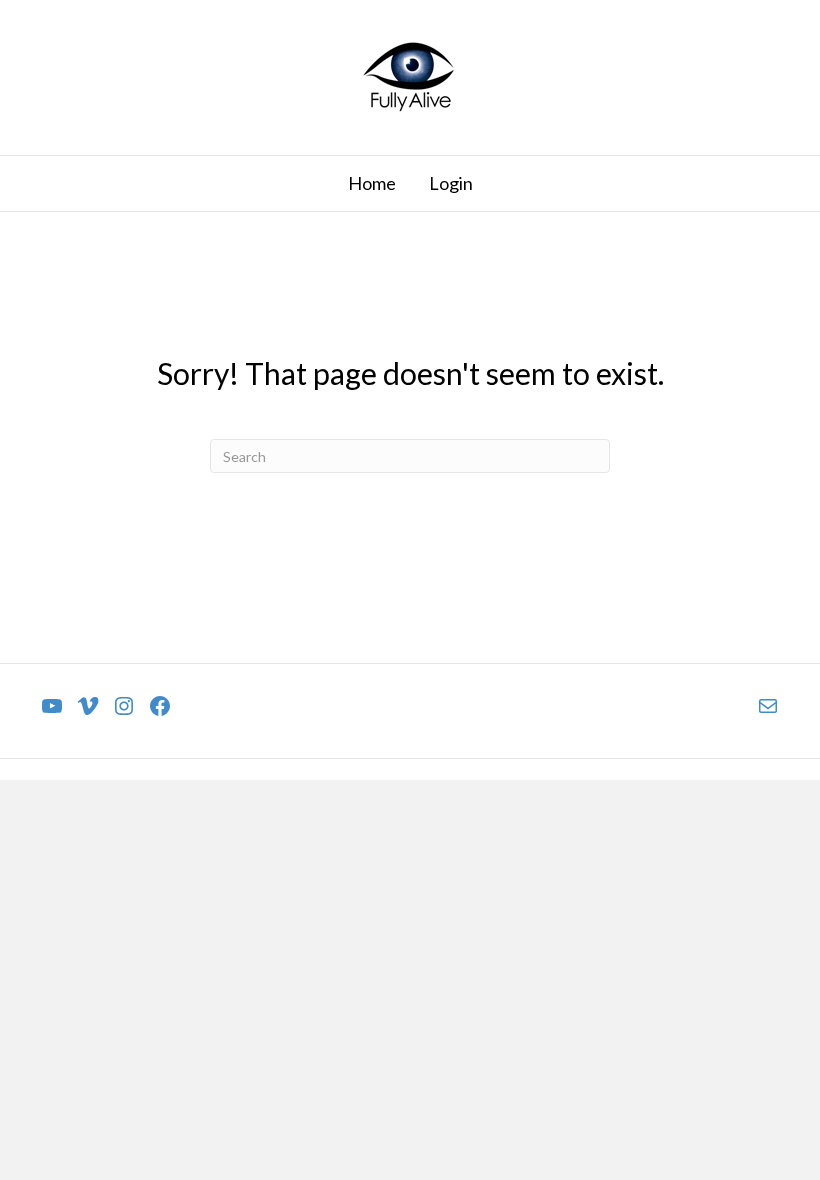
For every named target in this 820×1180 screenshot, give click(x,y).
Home (372, 183)
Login (451, 183)
